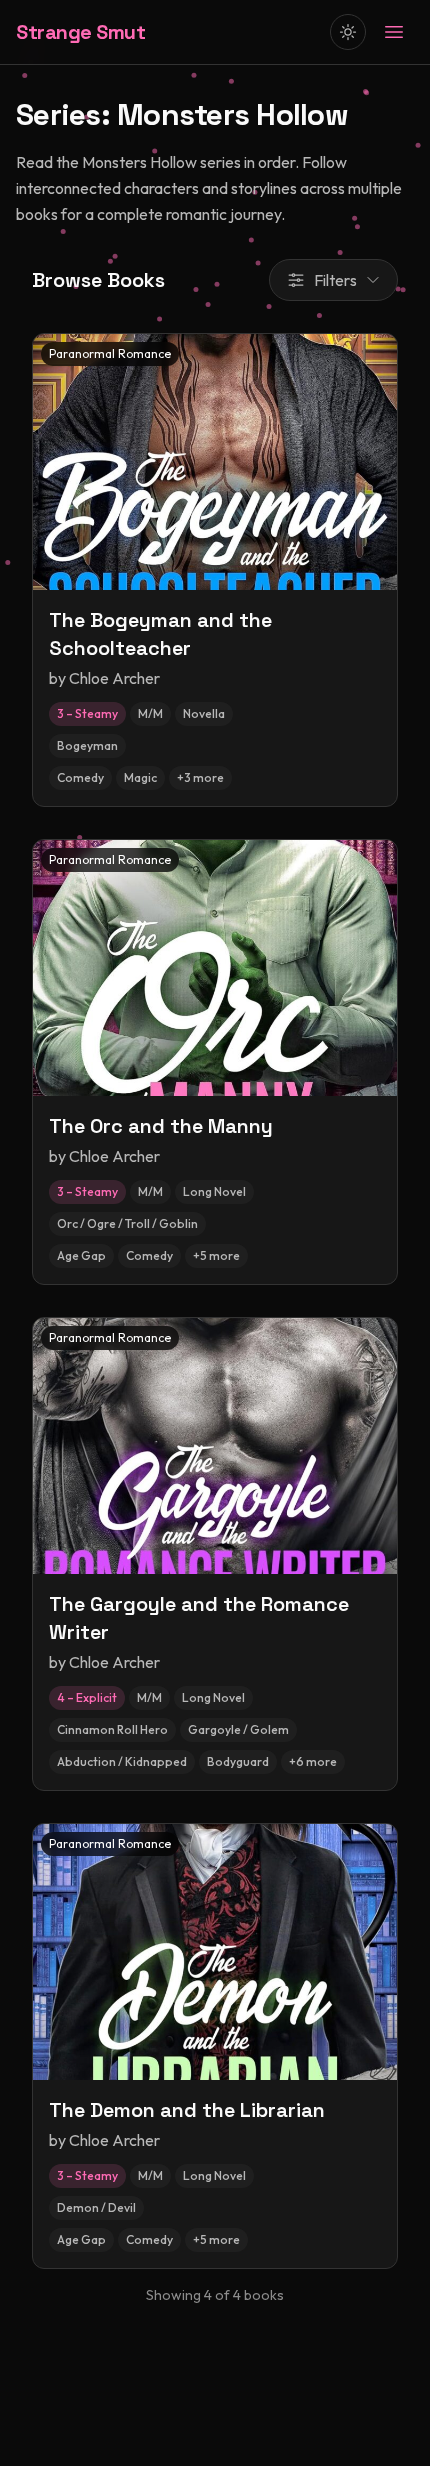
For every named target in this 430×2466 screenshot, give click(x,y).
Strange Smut (80, 32)
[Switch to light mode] (348, 32)
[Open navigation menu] (394, 32)
